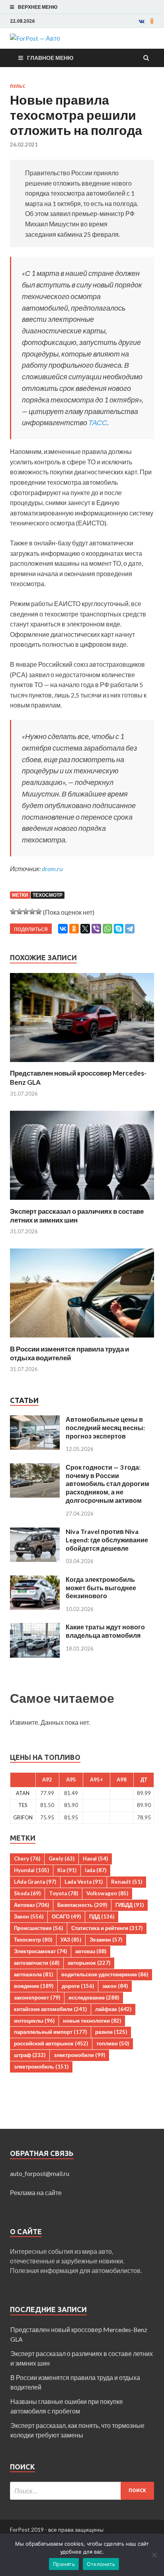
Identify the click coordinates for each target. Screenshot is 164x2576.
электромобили (79, 2055)
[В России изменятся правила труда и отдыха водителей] (82, 1340)
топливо (113, 2043)
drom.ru (52, 869)
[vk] (142, 21)
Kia (67, 1870)
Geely (61, 1859)
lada (96, 1870)
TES (23, 1805)
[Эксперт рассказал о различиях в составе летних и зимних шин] (82, 1202)
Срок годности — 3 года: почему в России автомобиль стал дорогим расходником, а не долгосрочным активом (107, 1484)
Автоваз (31, 1905)
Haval (95, 1859)
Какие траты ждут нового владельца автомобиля (105, 1631)
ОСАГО (66, 1916)
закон (115, 1986)
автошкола (33, 1974)
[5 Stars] (39, 912)
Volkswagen (107, 1893)
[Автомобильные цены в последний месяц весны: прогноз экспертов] (35, 1420)
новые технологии (92, 2021)
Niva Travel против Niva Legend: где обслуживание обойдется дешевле (107, 1540)
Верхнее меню (38, 7)
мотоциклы (34, 2021)
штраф (30, 2055)
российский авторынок (51, 2043)
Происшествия (38, 1928)
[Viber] (96, 929)
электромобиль (41, 2067)
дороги (78, 1986)
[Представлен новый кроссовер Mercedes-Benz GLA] (82, 1064)
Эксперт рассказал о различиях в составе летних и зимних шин (77, 1216)
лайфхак (113, 2009)
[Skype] (119, 929)
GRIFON (23, 1817)
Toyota (63, 1893)
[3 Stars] (26, 912)
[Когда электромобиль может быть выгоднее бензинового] (35, 1580)
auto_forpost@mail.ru (40, 2173)
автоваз (91, 1951)
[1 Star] (13, 912)
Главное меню (50, 58)
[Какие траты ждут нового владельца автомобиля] (35, 1628)
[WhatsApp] (107, 929)
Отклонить (101, 2564)
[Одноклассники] (74, 929)
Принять (64, 2564)
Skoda (27, 1893)
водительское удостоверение (105, 1974)
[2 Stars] (20, 912)
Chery (27, 1859)
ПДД (102, 1916)
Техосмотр (48, 895)
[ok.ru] (152, 21)
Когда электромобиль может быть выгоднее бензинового (101, 1588)
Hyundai (31, 1870)
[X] (85, 929)
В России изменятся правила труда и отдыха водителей (69, 1353)
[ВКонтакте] (63, 929)
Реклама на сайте (36, 2193)
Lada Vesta (84, 1882)
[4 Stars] (32, 912)
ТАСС (98, 422)
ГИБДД (130, 1905)
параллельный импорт (50, 2032)
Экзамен (106, 1940)
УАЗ (71, 1940)
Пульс (18, 86)
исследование (94, 1997)
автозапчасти (37, 1963)
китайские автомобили (50, 2009)
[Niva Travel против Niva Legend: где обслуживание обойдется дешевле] (35, 1532)
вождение (34, 1986)
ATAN (23, 1793)
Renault (127, 1882)
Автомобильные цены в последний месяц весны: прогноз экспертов (105, 1428)
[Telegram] (130, 929)
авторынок (89, 1963)
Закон (29, 1916)
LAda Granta (35, 1882)
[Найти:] (82, 2491)
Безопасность (82, 1905)
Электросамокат (40, 1951)
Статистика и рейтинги (107, 1928)
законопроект (37, 1997)
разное (111, 2032)
